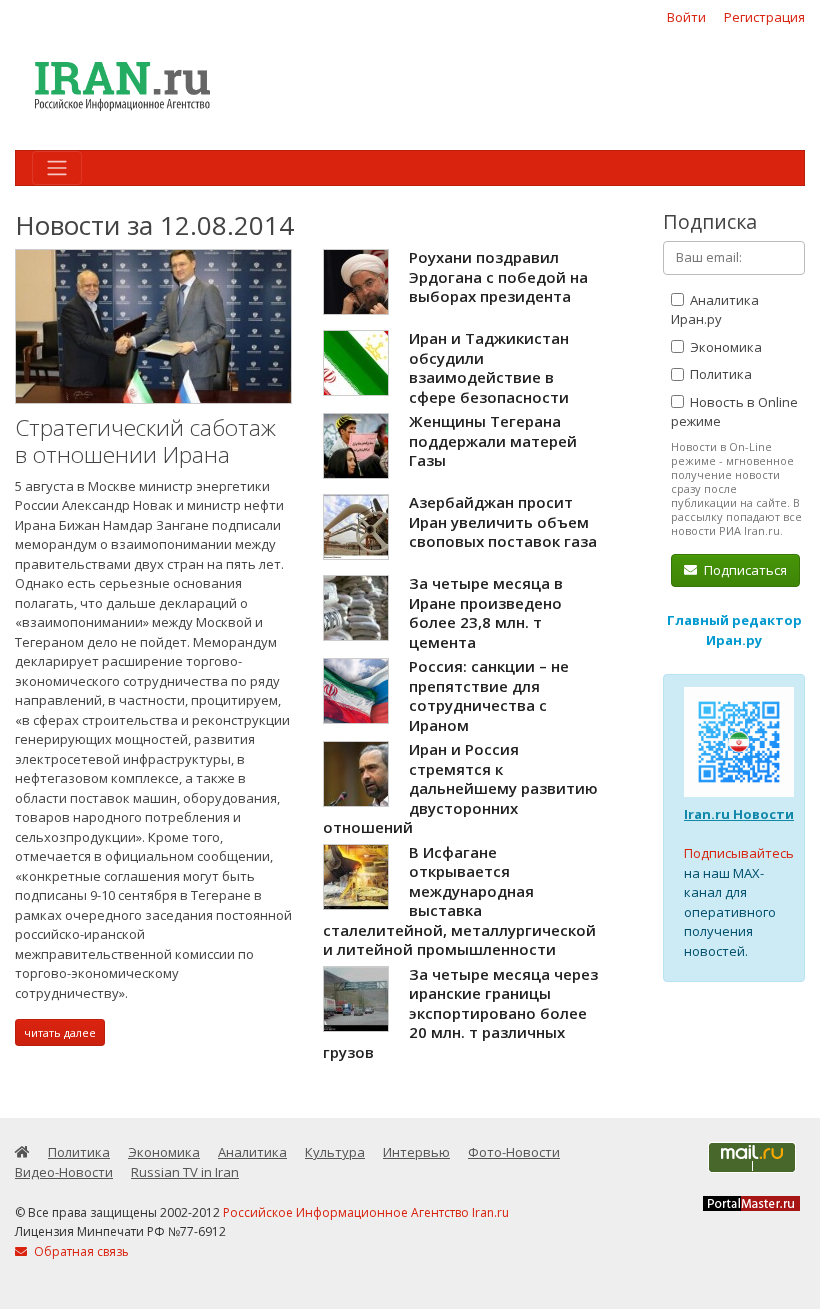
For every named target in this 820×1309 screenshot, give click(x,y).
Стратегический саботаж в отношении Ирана (145, 441)
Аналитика (252, 1152)
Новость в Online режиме (734, 412)
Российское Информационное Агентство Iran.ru (366, 1212)
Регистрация (764, 17)
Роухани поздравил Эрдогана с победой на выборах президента (498, 276)
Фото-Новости (514, 1152)
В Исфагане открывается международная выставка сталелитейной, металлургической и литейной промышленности (459, 901)
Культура (335, 1152)
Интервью (416, 1152)
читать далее (60, 1032)
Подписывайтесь (739, 853)
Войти (686, 17)
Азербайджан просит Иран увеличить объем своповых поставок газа (503, 521)
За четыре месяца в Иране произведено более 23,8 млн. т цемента (486, 612)
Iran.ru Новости (739, 814)
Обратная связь (80, 1251)
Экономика (724, 347)
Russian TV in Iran (185, 1172)
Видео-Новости (64, 1172)
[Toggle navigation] (57, 168)
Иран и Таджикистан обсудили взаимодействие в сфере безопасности (489, 367)
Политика (719, 374)
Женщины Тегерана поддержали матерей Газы (493, 440)
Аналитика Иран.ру (715, 310)
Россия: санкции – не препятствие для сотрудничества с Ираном (489, 695)
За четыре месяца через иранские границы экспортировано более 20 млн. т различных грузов (460, 1013)
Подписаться (744, 570)
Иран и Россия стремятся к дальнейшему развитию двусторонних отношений (460, 788)
